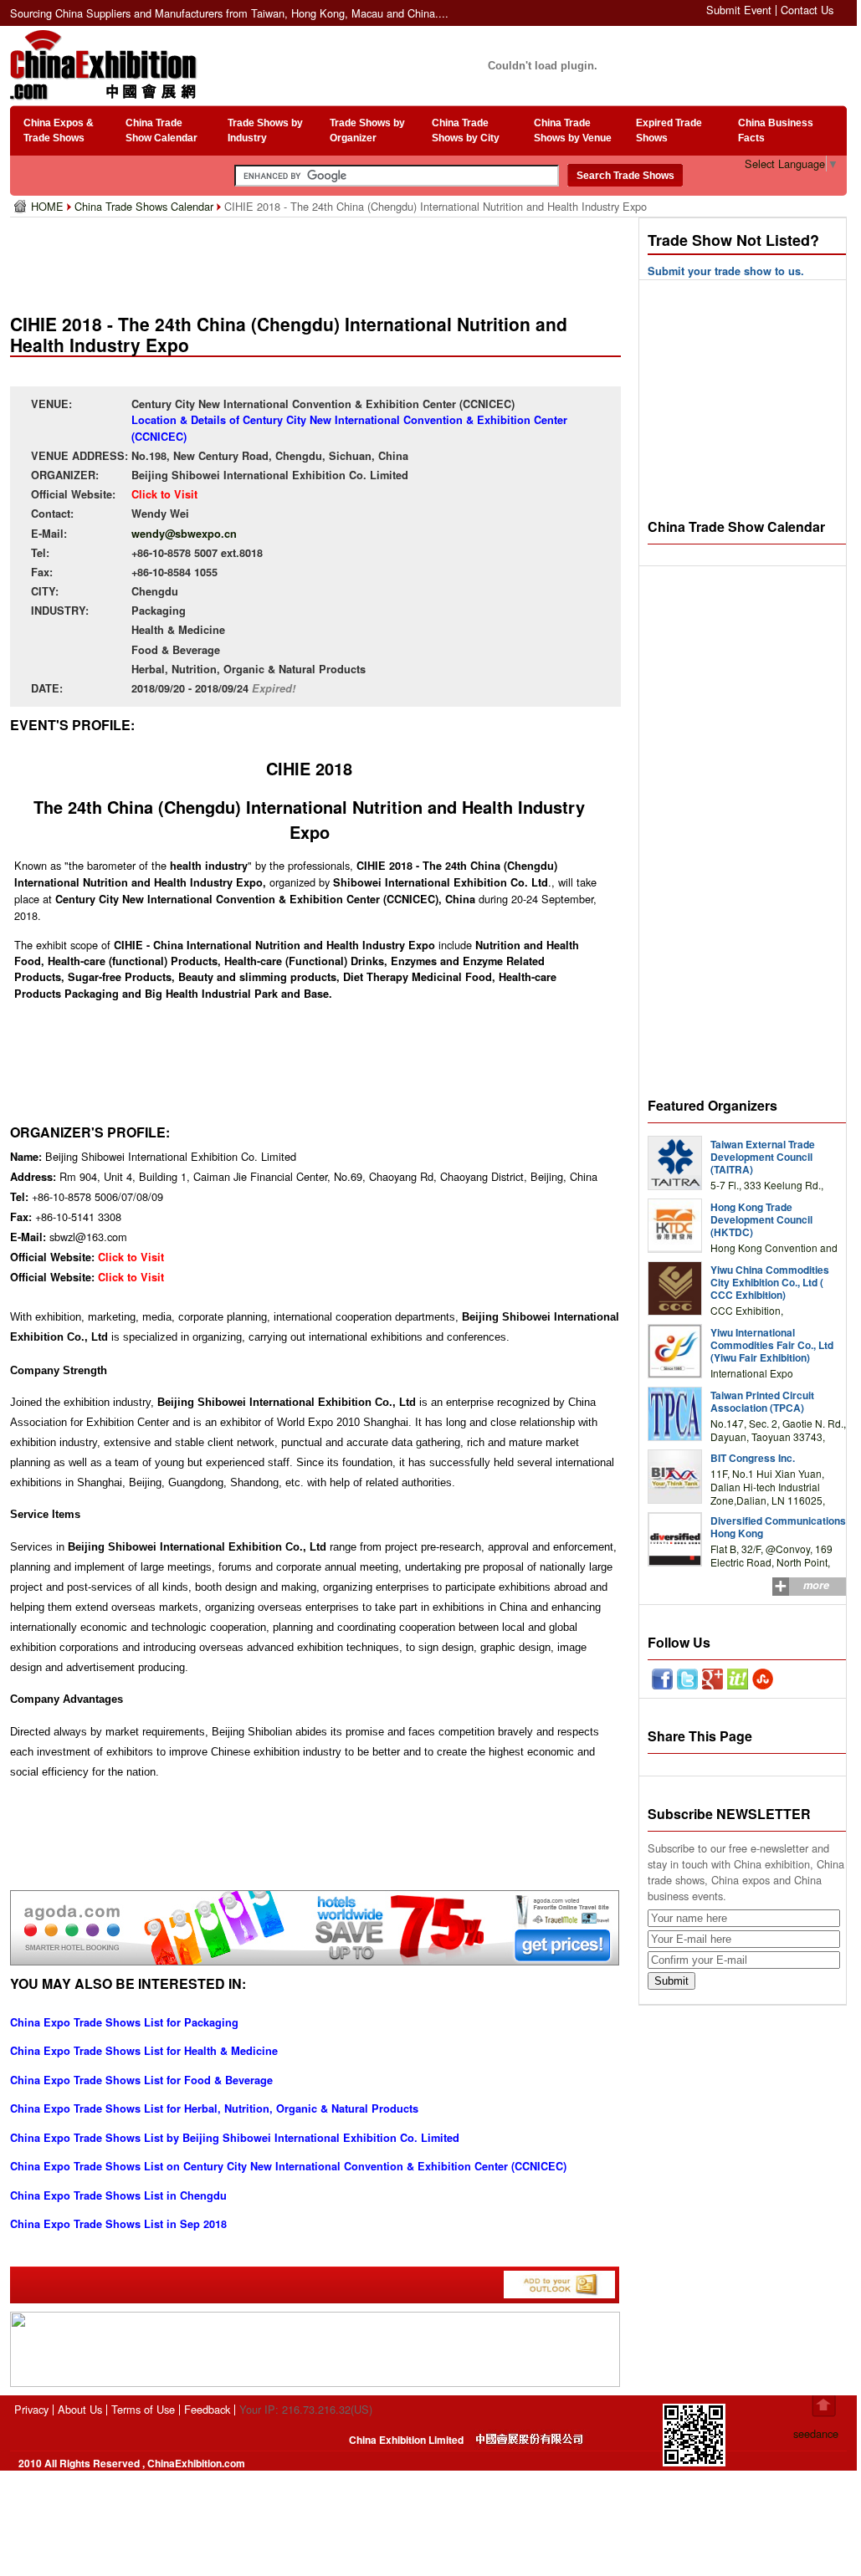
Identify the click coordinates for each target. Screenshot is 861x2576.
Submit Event (739, 10)
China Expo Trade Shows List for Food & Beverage (141, 2080)
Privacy (31, 2409)
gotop (824, 2406)
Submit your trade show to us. (726, 271)
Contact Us (807, 10)
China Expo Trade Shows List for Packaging (124, 2022)
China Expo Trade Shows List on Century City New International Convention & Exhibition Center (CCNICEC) (288, 2166)
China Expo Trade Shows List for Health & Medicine (144, 2051)
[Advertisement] (319, 259)
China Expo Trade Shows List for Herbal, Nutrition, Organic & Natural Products (214, 2108)
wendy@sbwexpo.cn (184, 534)
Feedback (207, 2409)
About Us (80, 2409)
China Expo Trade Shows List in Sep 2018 (118, 2224)
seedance (816, 2433)
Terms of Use (143, 2409)
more (816, 1585)
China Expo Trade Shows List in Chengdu (118, 2195)
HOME (49, 206)
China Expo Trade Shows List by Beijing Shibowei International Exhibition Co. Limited (235, 2138)
